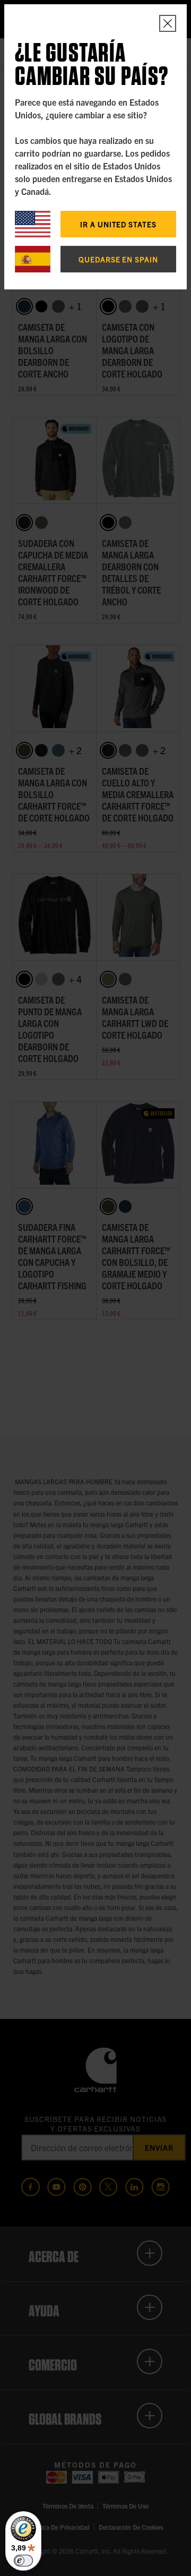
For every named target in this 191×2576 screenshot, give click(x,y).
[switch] (23, 2561)
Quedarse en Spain (118, 259)
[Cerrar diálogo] (168, 23)
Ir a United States (118, 224)
